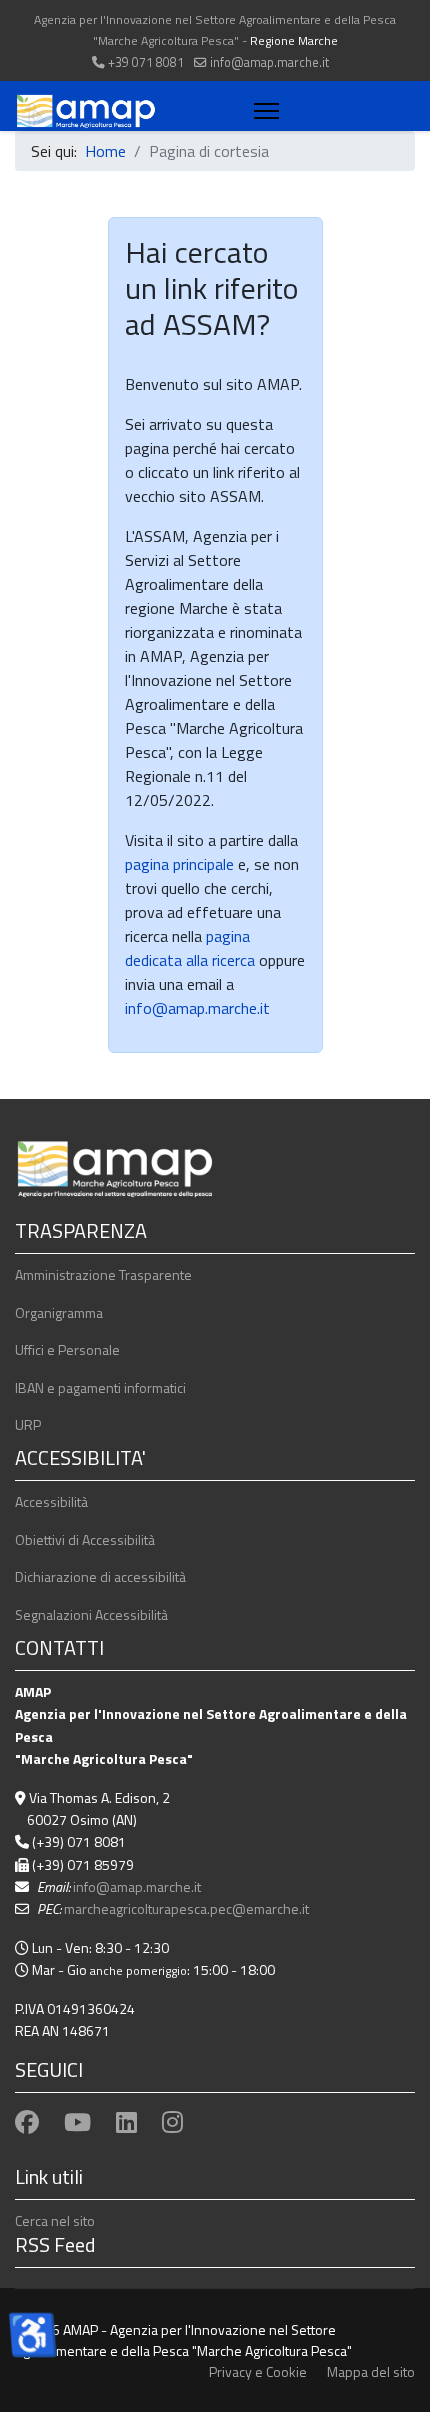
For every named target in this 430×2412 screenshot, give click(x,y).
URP (28, 1424)
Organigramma (59, 1312)
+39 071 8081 (146, 62)
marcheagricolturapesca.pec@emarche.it (186, 1908)
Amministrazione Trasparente (103, 1274)
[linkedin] (126, 2122)
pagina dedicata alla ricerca (190, 948)
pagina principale (179, 864)
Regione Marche (294, 40)
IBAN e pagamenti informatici (100, 1387)
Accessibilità (51, 1501)
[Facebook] (27, 2122)
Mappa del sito (371, 2371)
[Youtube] (77, 2122)
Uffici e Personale (67, 1349)
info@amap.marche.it (269, 62)
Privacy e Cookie (258, 2371)
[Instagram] (172, 2122)
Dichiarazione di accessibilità (100, 1576)
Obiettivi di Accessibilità (85, 1539)
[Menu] (262, 111)
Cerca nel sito (55, 2220)
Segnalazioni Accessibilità (91, 1614)
